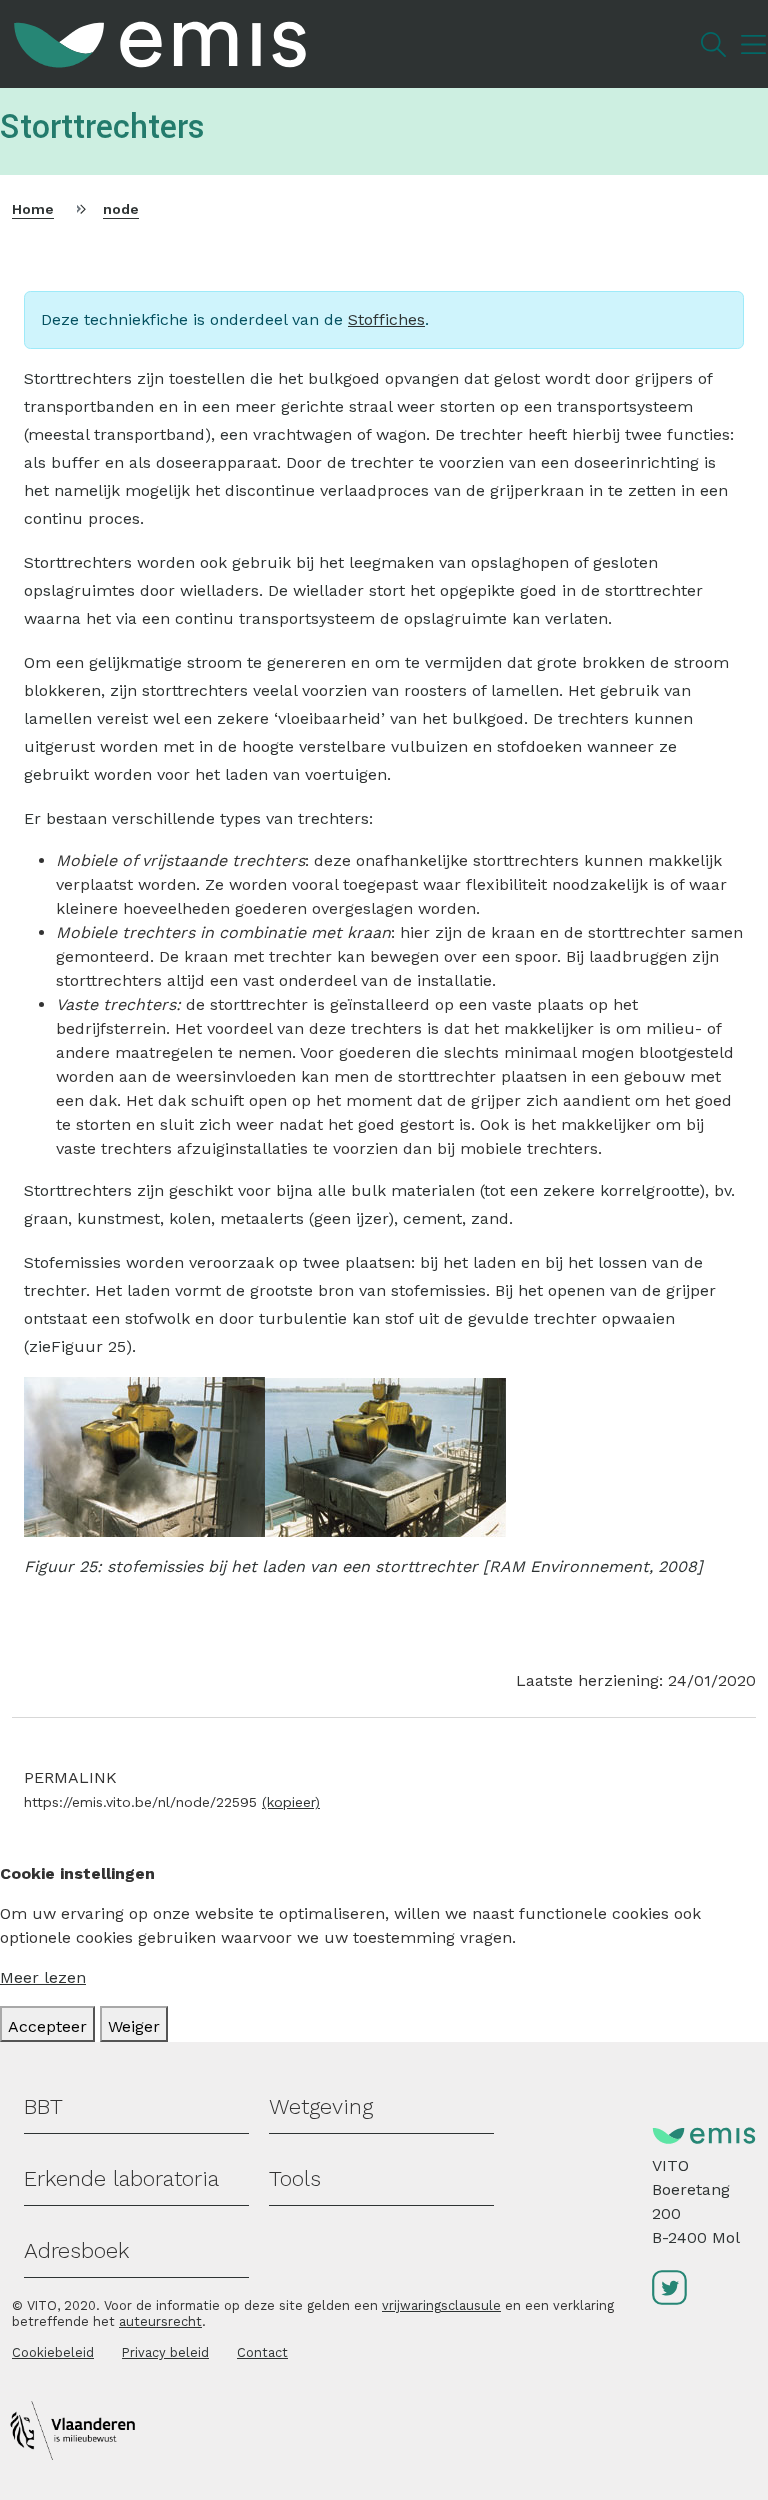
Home (33, 209)
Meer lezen (43, 1977)
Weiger (134, 2026)
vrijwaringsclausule (441, 2305)
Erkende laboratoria (121, 2178)
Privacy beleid (165, 2352)
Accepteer (47, 2026)
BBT (43, 2106)
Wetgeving (321, 2106)
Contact (262, 2352)
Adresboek (76, 2250)
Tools (295, 2178)
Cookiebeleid (53, 2352)
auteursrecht (160, 2321)
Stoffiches (386, 319)
